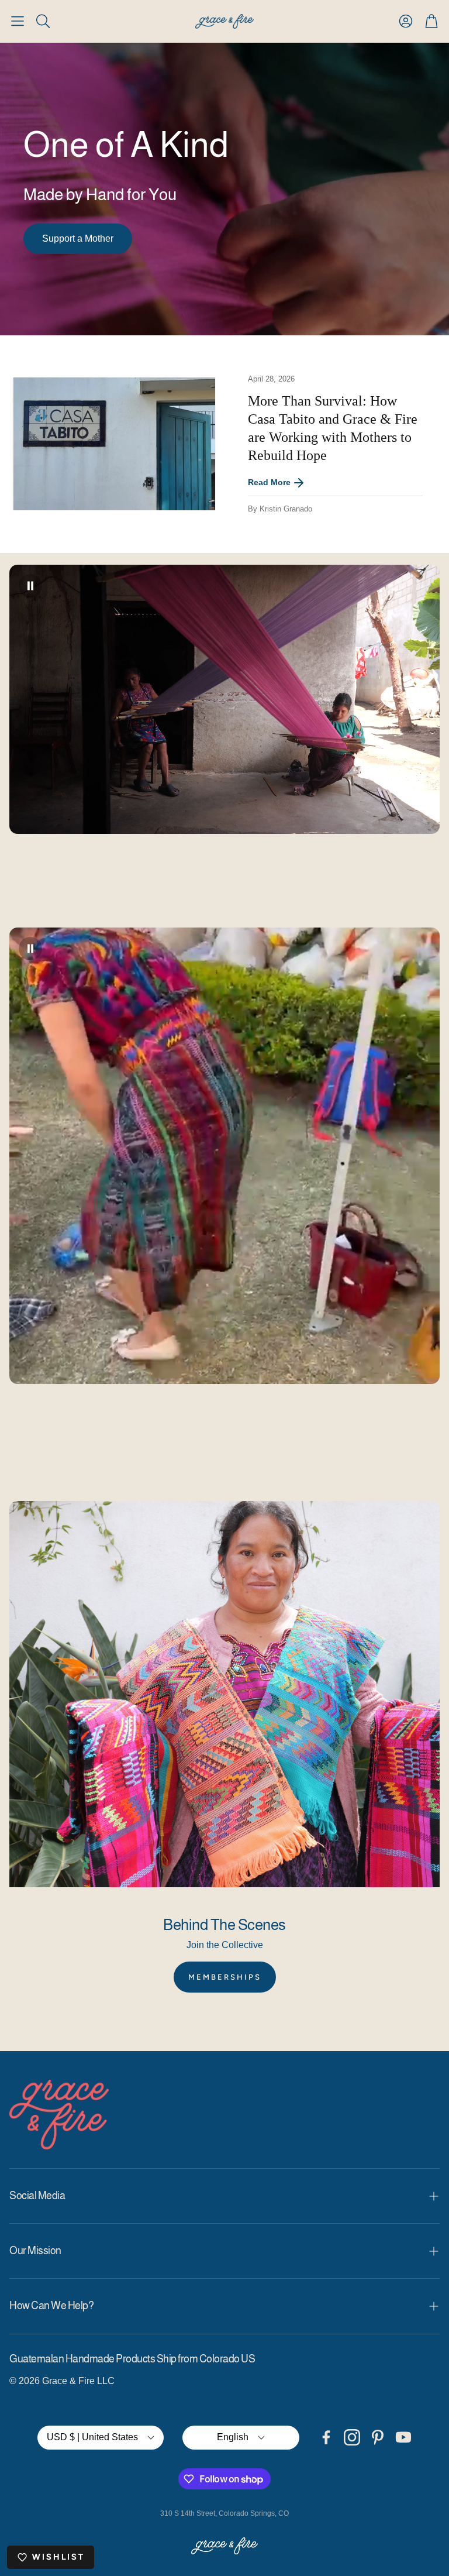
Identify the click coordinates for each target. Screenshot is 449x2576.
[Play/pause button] (30, 586)
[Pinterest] (378, 2437)
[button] (18, 21)
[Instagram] (352, 2437)
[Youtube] (403, 2437)
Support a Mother (78, 238)
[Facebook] (326, 2437)
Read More (269, 482)
